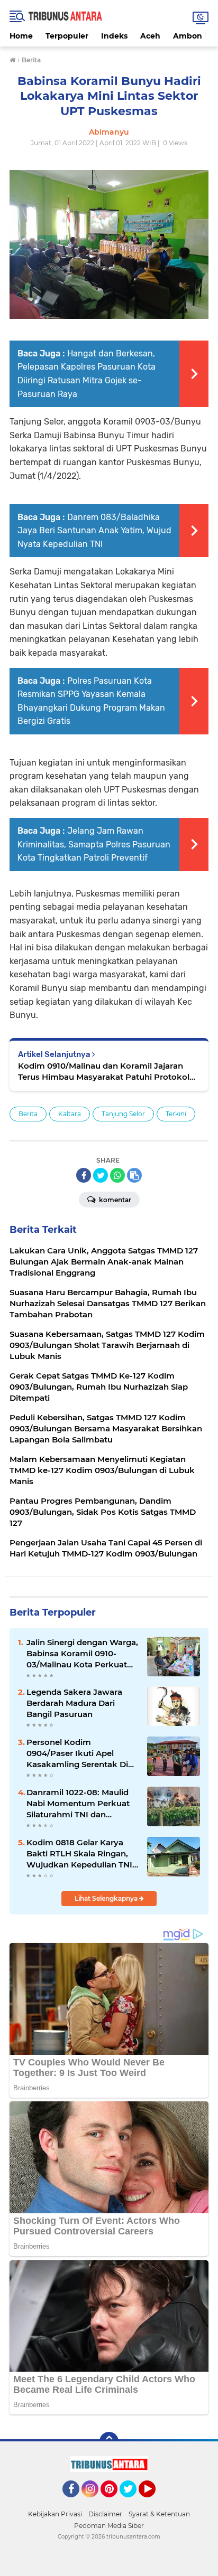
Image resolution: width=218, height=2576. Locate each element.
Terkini (176, 1114)
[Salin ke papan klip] (134, 1175)
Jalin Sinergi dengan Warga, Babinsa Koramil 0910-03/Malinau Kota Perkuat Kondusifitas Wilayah (82, 1654)
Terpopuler (67, 36)
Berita (28, 1114)
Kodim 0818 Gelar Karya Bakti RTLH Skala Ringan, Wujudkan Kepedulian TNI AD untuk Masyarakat (79, 1854)
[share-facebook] (84, 1175)
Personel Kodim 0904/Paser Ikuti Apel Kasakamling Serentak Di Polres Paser (77, 1753)
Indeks (114, 36)
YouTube (154, 2502)
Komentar (114, 1200)
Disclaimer (105, 2514)
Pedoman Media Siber (109, 2526)
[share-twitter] (101, 1175)
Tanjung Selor (123, 1114)
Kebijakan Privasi (55, 2514)
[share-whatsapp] (117, 1175)
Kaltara (70, 1114)
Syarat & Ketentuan (159, 2514)
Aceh (150, 36)
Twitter (133, 2502)
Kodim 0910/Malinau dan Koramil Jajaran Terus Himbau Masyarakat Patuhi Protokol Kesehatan (104, 1072)
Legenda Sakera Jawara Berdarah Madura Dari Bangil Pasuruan (74, 1703)
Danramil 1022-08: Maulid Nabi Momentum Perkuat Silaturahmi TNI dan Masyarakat (78, 1804)
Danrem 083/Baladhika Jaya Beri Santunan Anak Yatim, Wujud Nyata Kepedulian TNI (94, 531)
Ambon (188, 36)
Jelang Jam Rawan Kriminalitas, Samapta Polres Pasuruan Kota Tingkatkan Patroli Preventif (94, 844)
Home (21, 36)
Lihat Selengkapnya (107, 1898)
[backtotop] (109, 2441)
